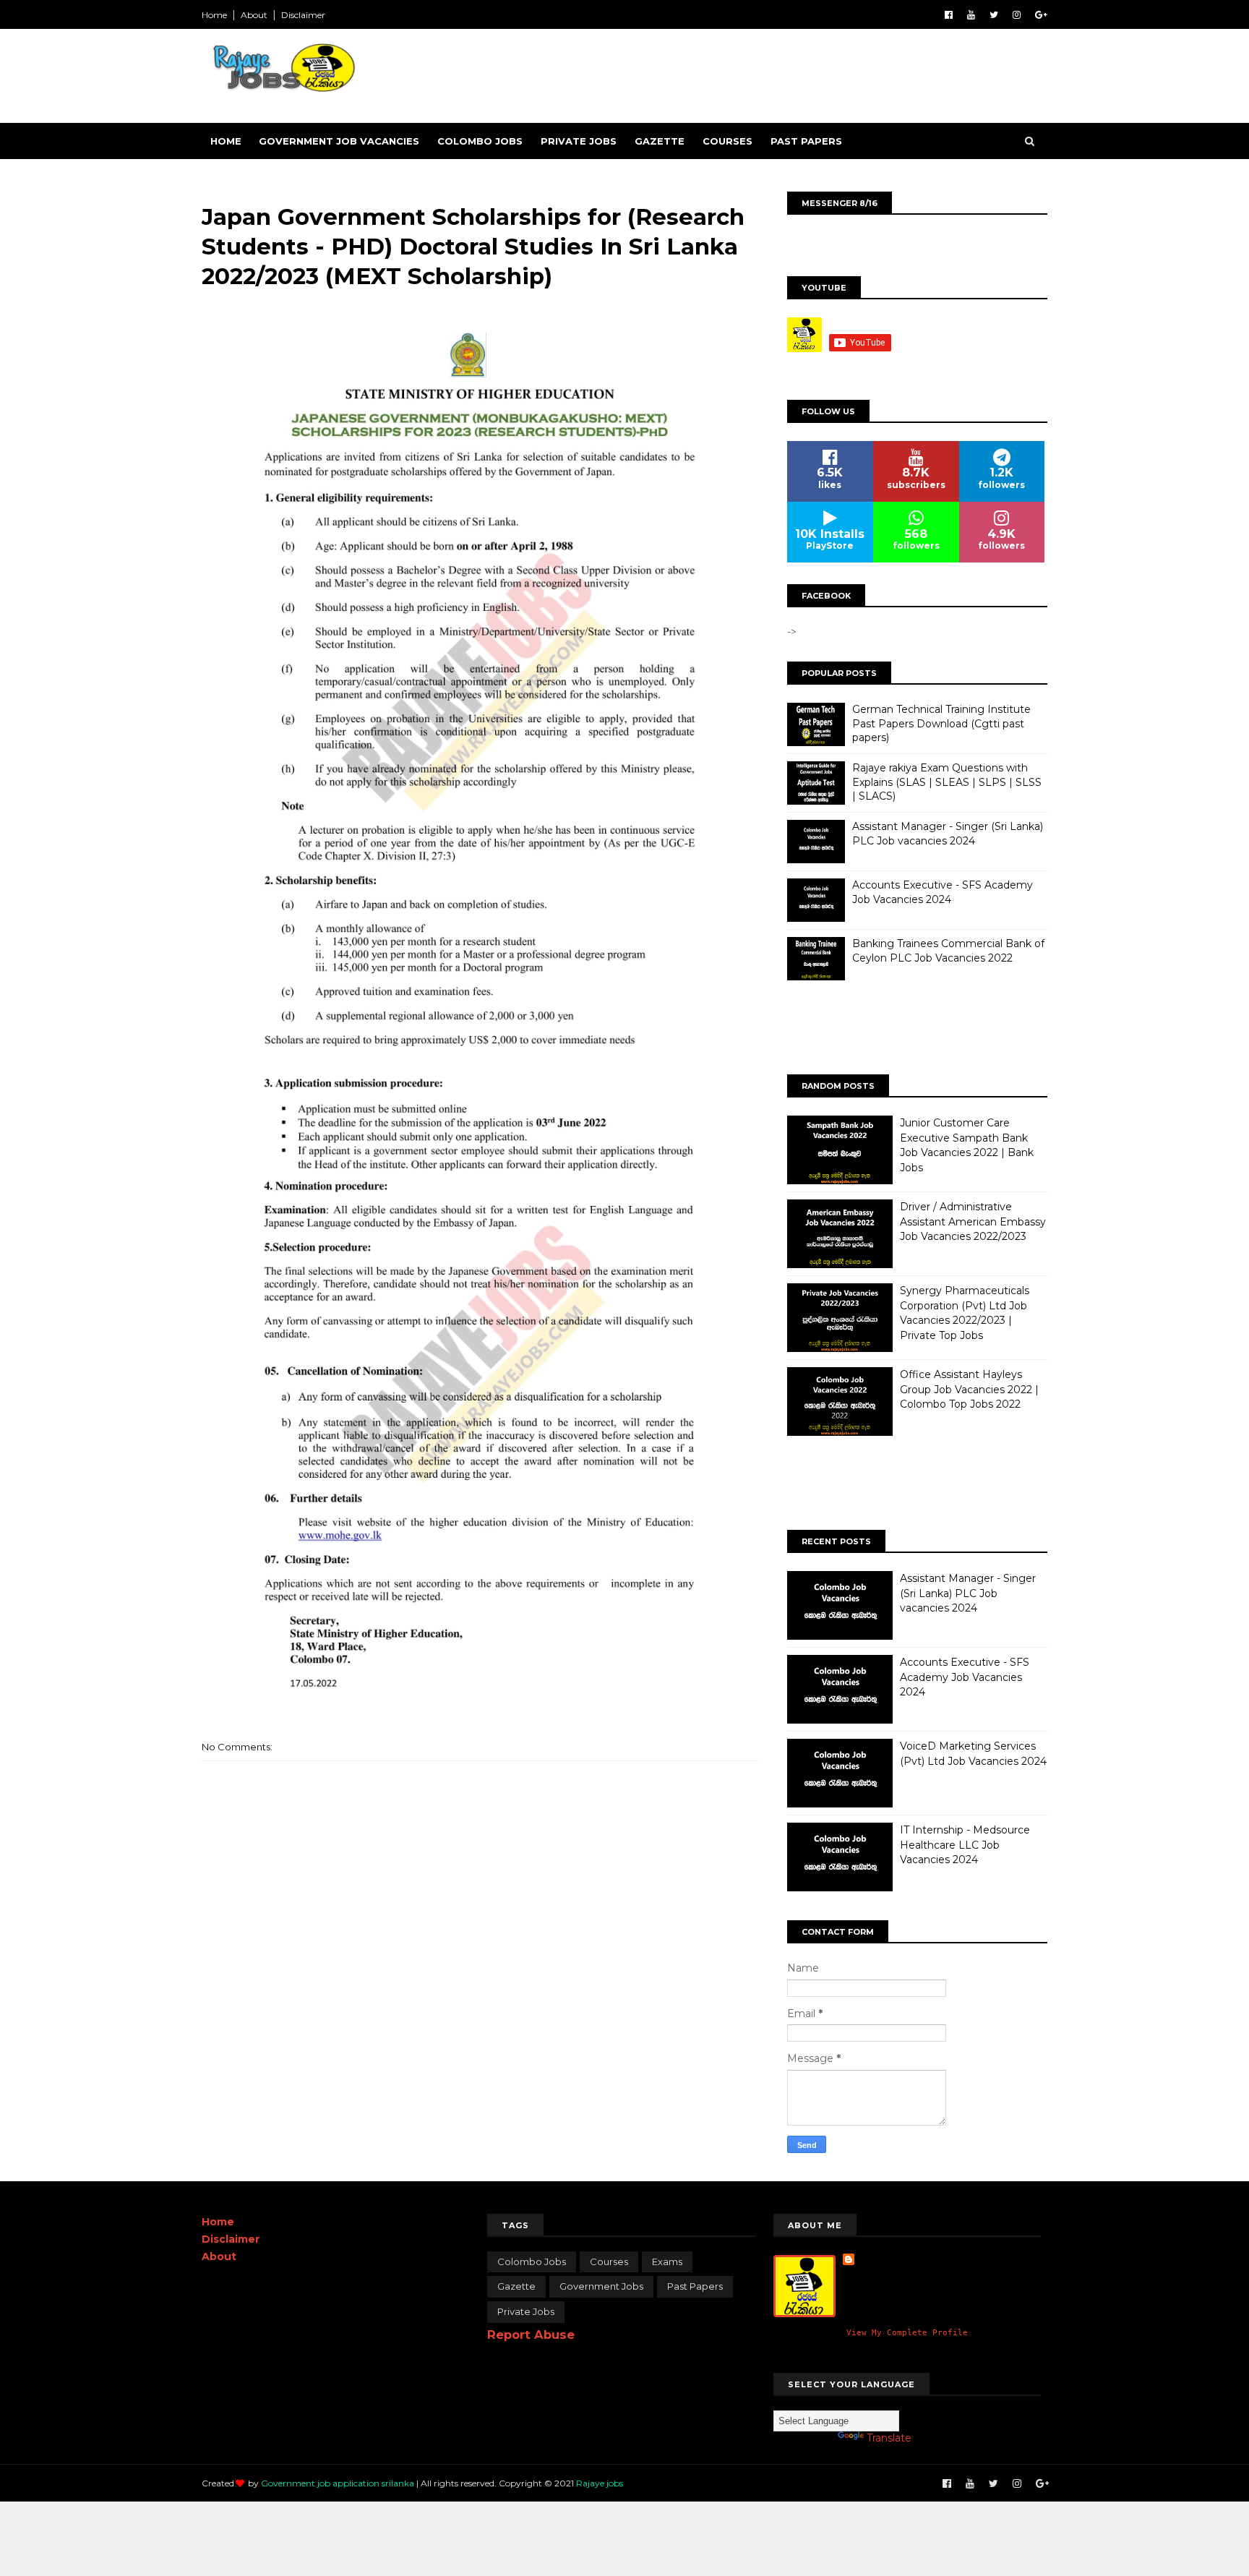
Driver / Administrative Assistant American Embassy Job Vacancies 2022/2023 (973, 1221)
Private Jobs (579, 141)
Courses (727, 141)
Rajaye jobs (600, 2483)
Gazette (660, 141)
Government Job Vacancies (339, 141)
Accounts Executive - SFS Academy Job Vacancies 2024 (943, 892)
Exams (667, 2262)
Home (214, 15)
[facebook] (949, 15)
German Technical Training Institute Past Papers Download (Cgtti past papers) (941, 723)
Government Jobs (601, 2286)
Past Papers (806, 141)
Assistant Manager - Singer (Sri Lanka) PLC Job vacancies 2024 (948, 834)
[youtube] (971, 15)
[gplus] (1041, 15)
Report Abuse (531, 2335)
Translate (889, 2438)
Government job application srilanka (338, 2483)
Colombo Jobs (480, 141)
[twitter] (994, 15)
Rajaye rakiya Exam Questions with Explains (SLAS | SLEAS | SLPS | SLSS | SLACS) (947, 782)
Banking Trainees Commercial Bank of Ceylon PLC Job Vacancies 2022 (948, 951)
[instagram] (1017, 15)
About (254, 15)
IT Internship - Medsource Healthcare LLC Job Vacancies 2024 (965, 1845)
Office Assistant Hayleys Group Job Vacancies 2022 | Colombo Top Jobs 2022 (969, 1389)
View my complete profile (907, 2333)
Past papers (695, 2286)
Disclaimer (303, 15)
